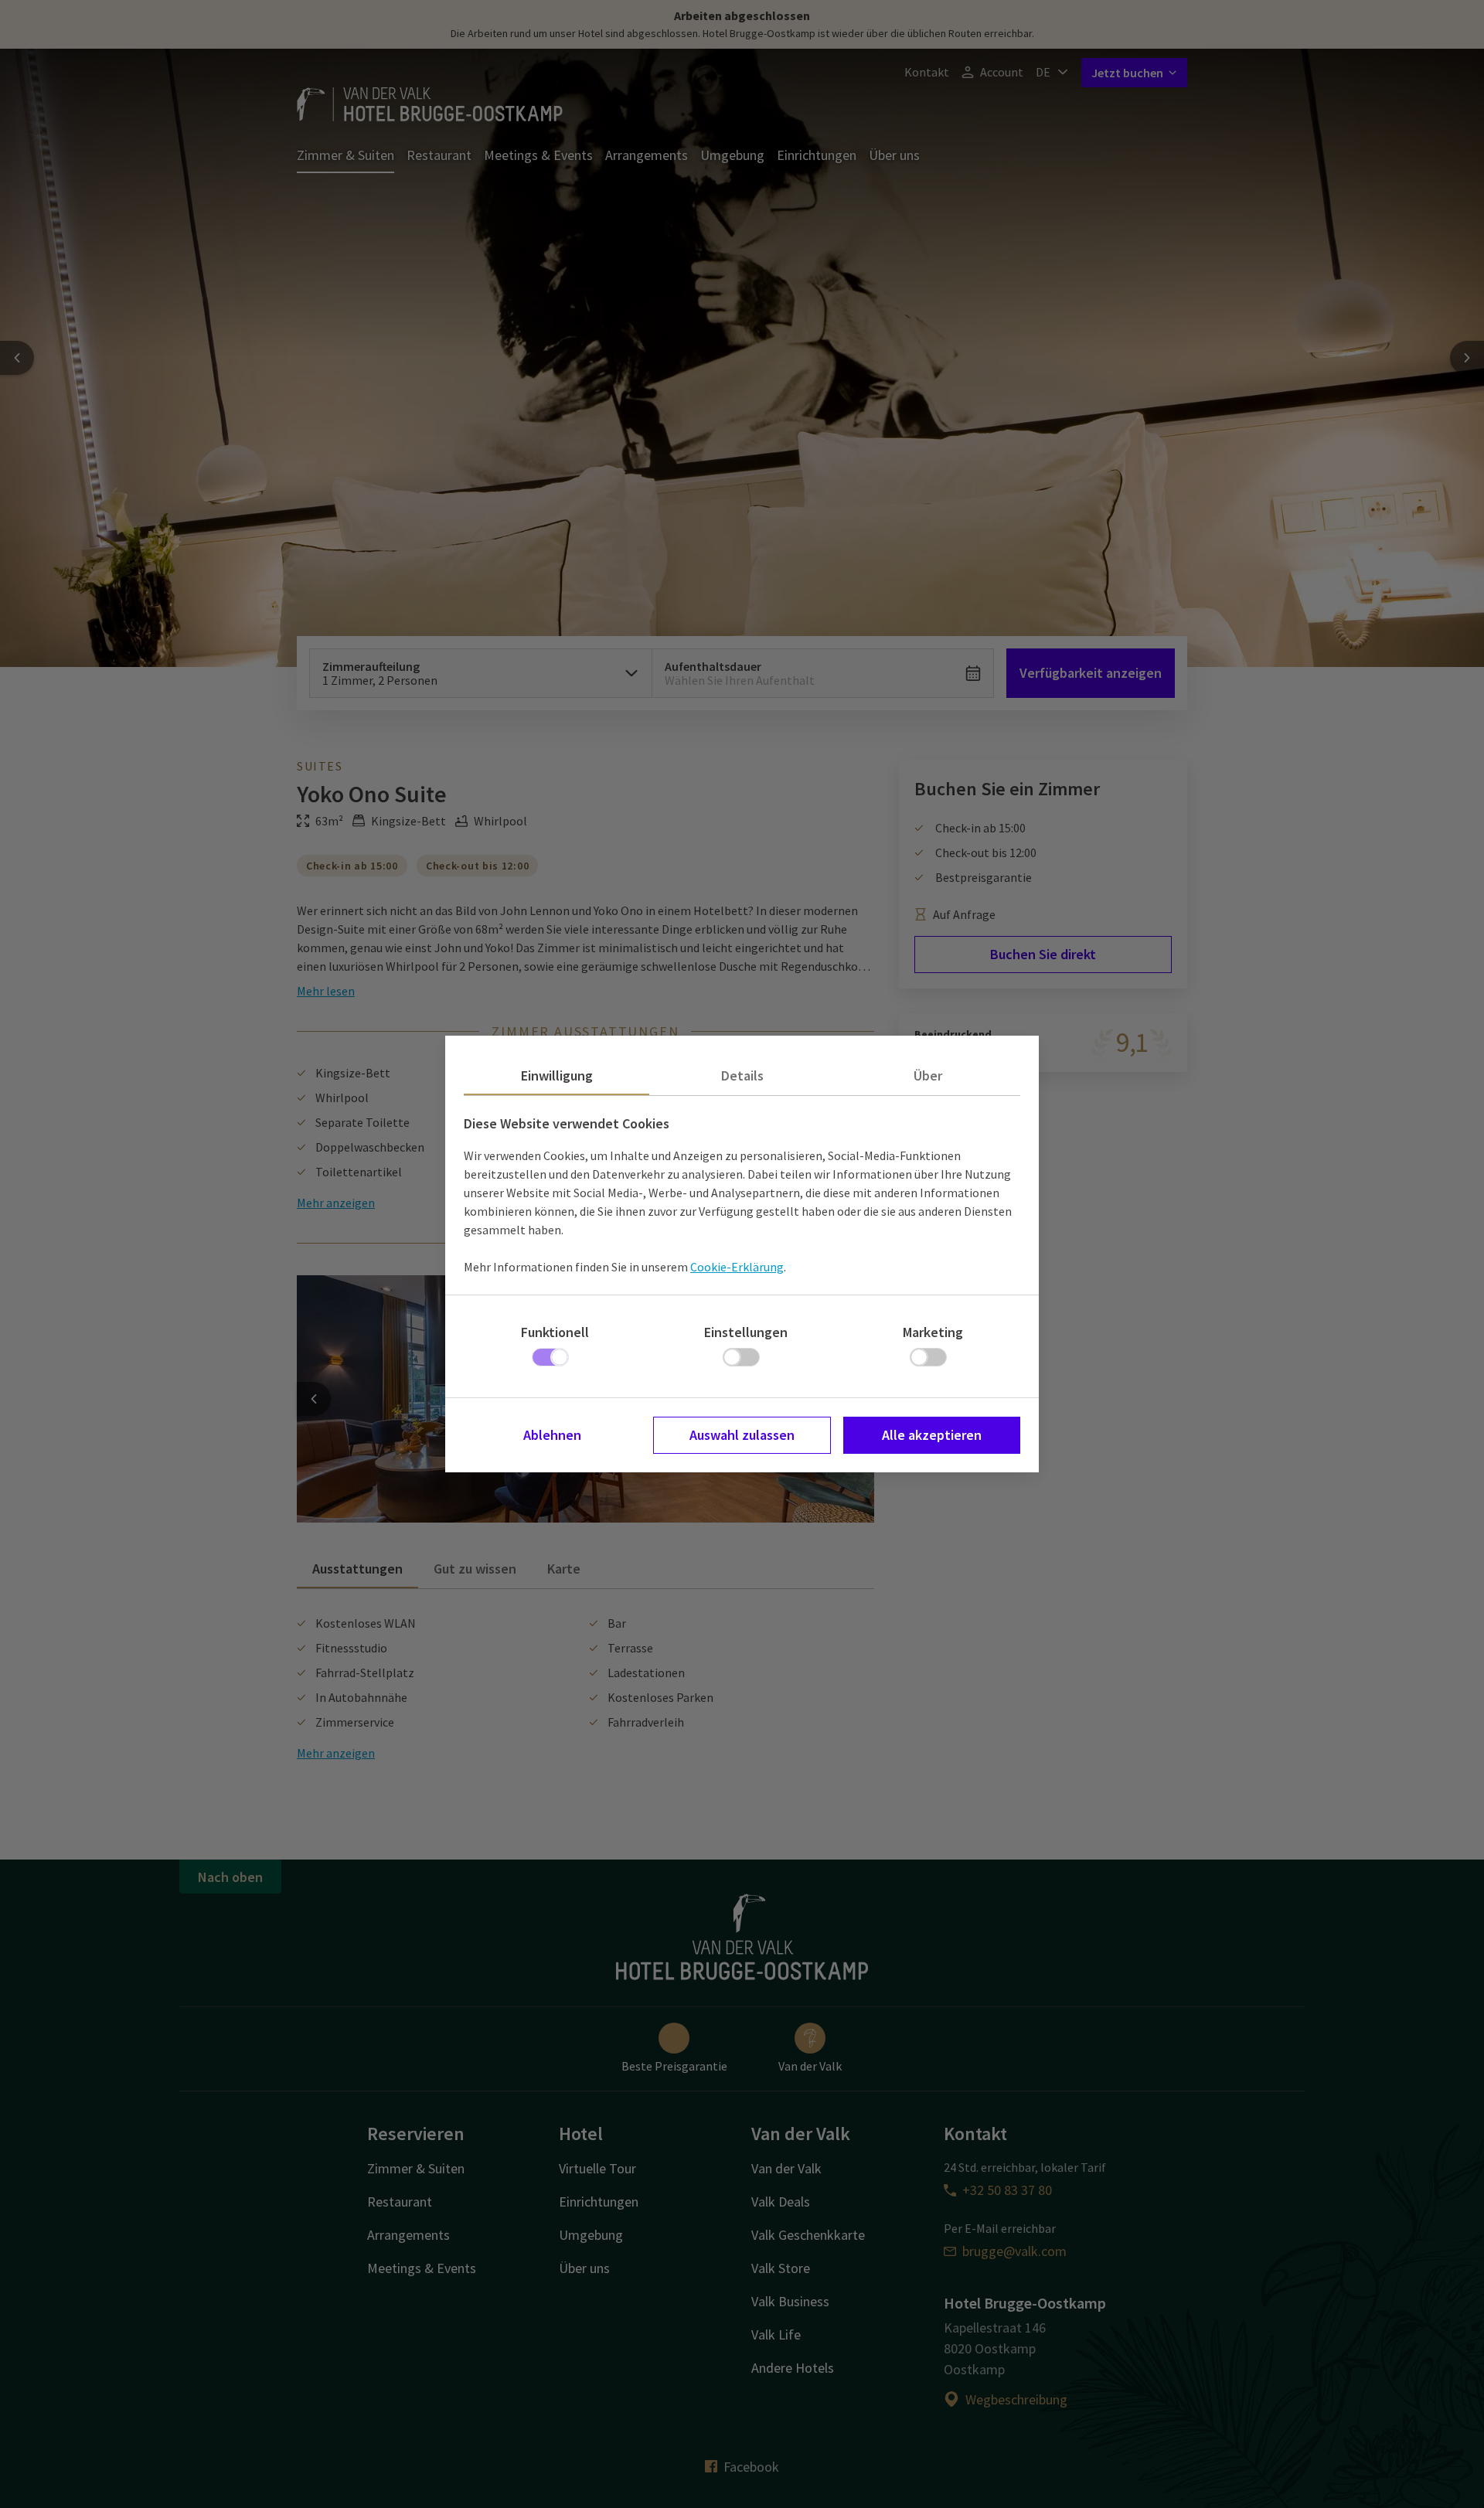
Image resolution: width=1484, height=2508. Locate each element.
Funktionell (555, 1332)
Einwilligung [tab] (557, 1075)
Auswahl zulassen (742, 1435)
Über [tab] (928, 1075)
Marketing (933, 1332)
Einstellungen (746, 1332)
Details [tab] (742, 1075)
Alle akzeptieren (932, 1435)
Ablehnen (552, 1435)
